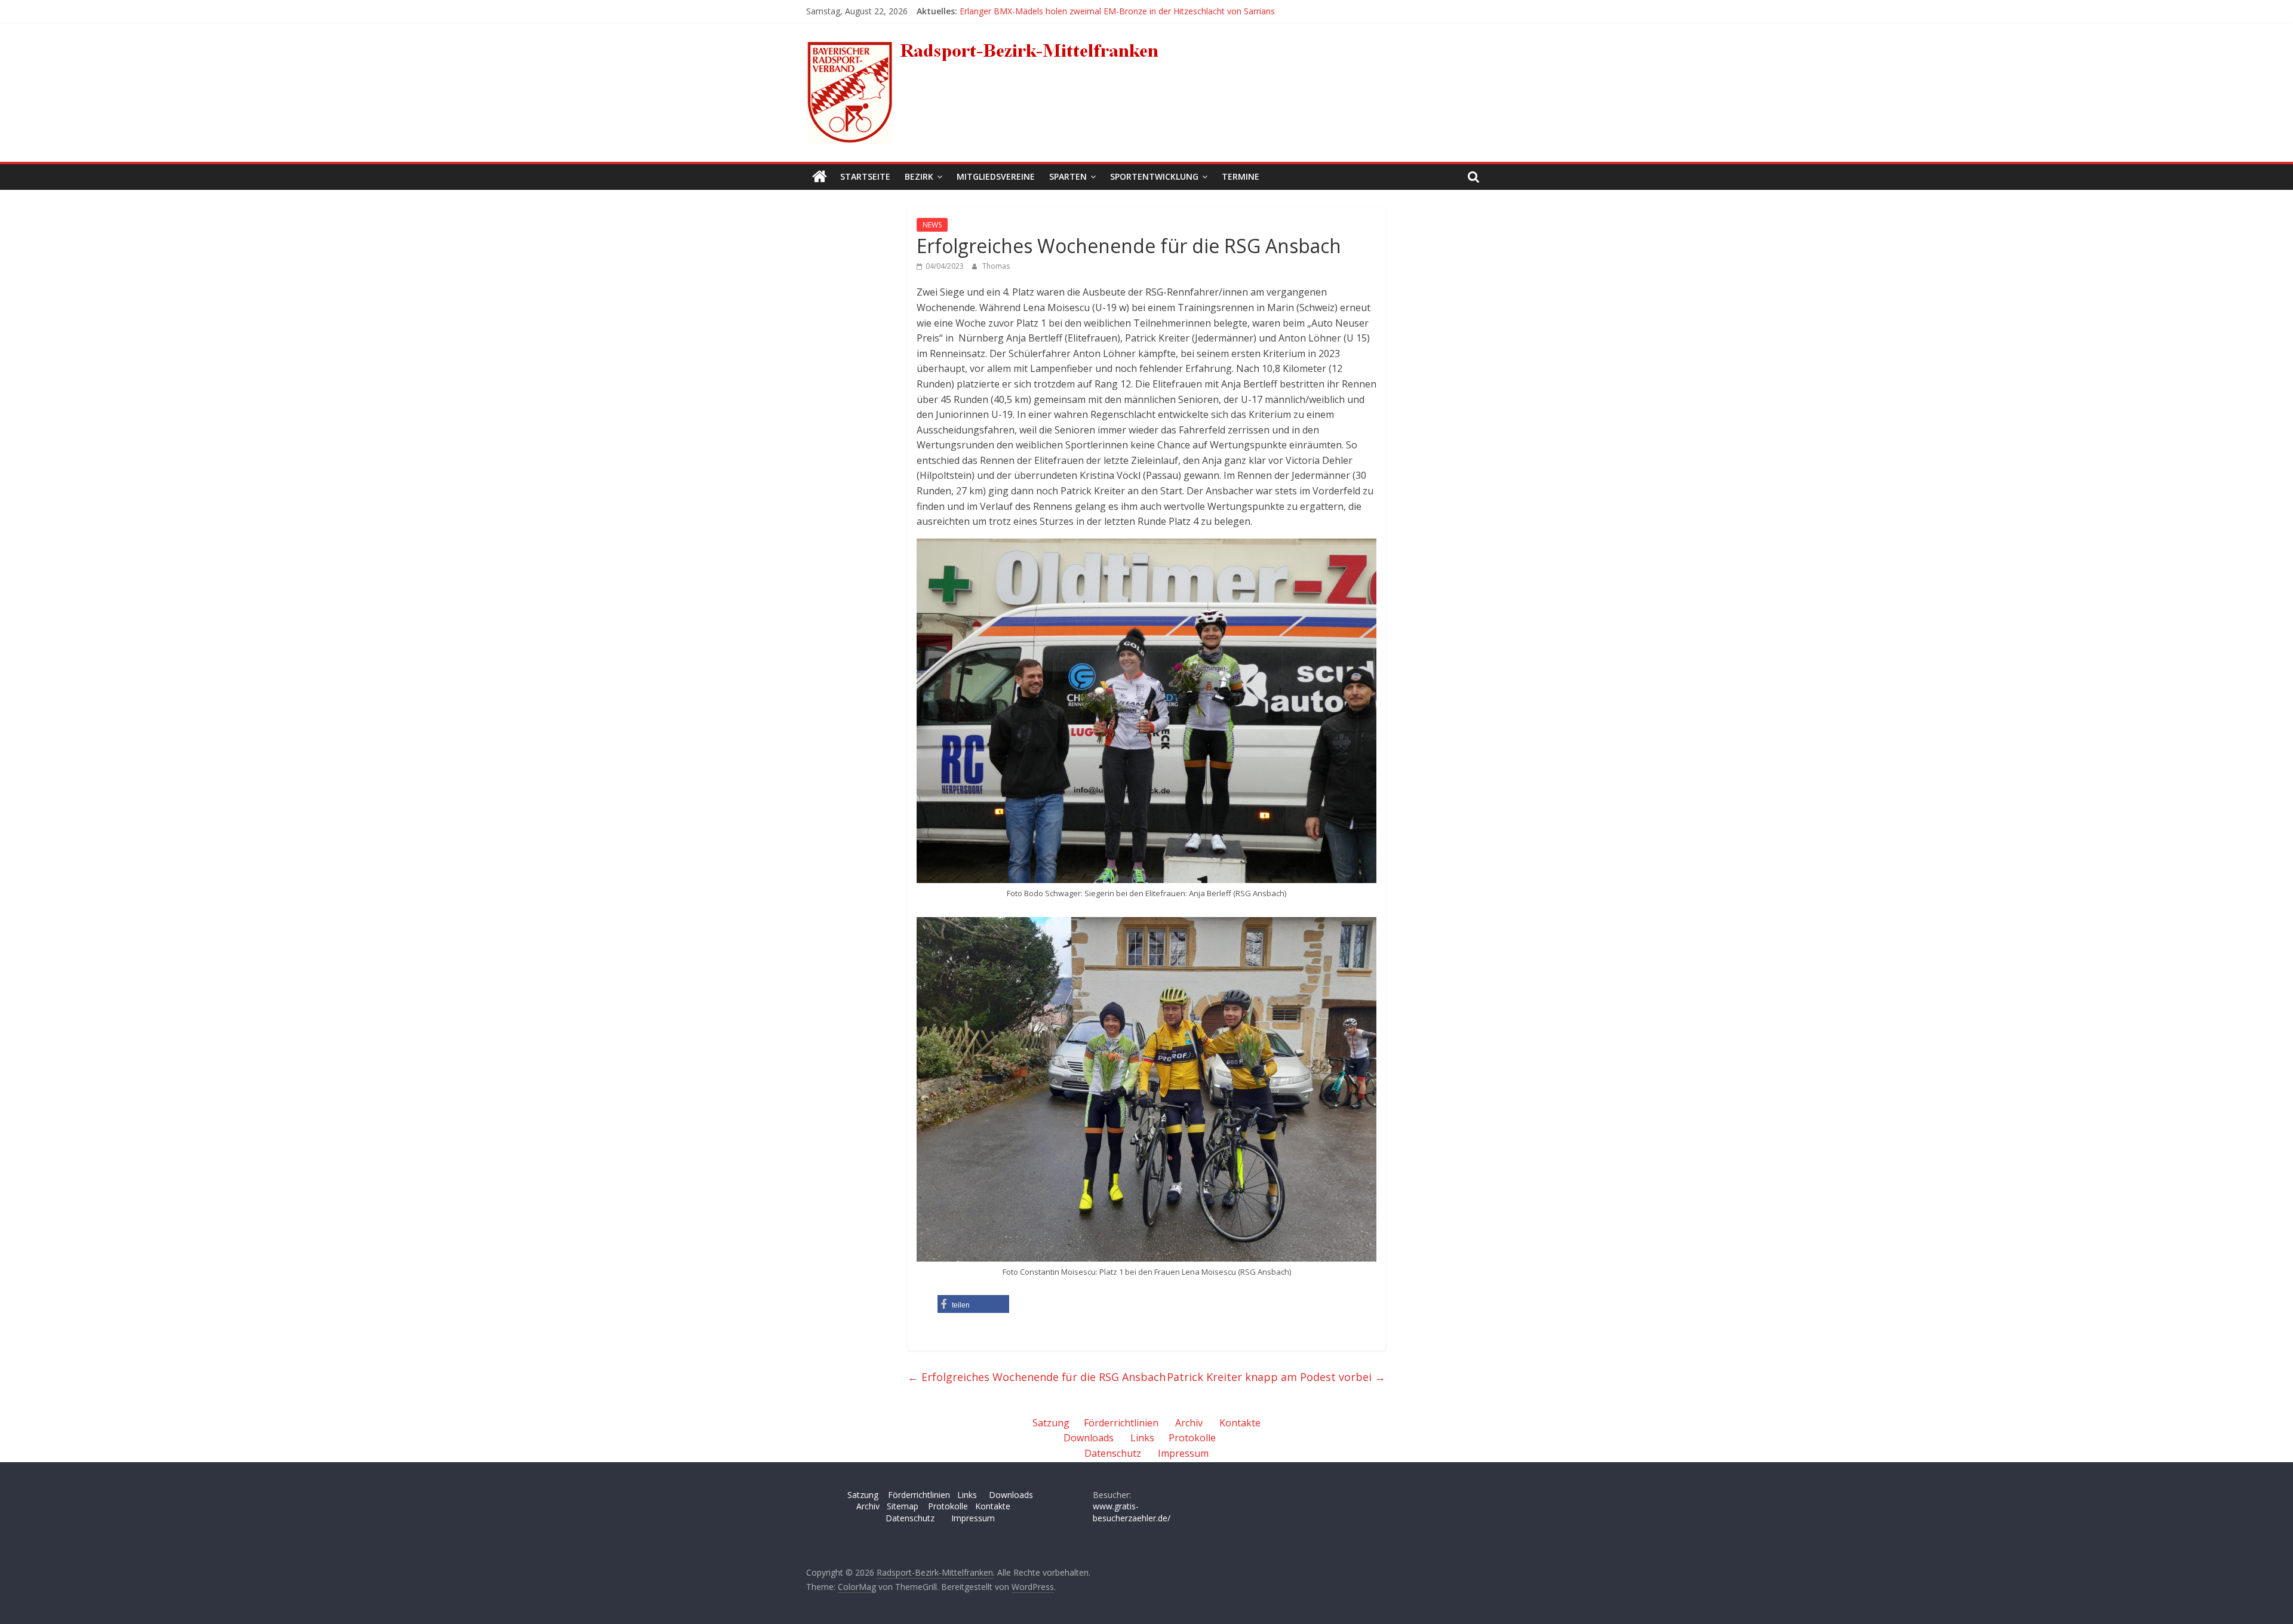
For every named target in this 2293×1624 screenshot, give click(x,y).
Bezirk (919, 176)
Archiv (1189, 1423)
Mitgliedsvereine (996, 176)
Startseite (865, 176)
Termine (1241, 176)
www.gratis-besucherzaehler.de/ (1132, 1512)
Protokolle (1192, 1438)
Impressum (1183, 1453)
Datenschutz (1113, 1453)
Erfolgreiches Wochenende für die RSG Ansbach (1037, 1377)
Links (1142, 1438)
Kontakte (1240, 1423)
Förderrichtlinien (1121, 1423)
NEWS (932, 225)
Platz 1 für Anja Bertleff (1005, 11)
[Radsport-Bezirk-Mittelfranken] (820, 177)
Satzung (1051, 1423)
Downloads (1089, 1438)
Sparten (1068, 176)
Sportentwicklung (1154, 176)
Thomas (996, 266)
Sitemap (903, 1506)
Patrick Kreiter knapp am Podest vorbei (1276, 1377)
